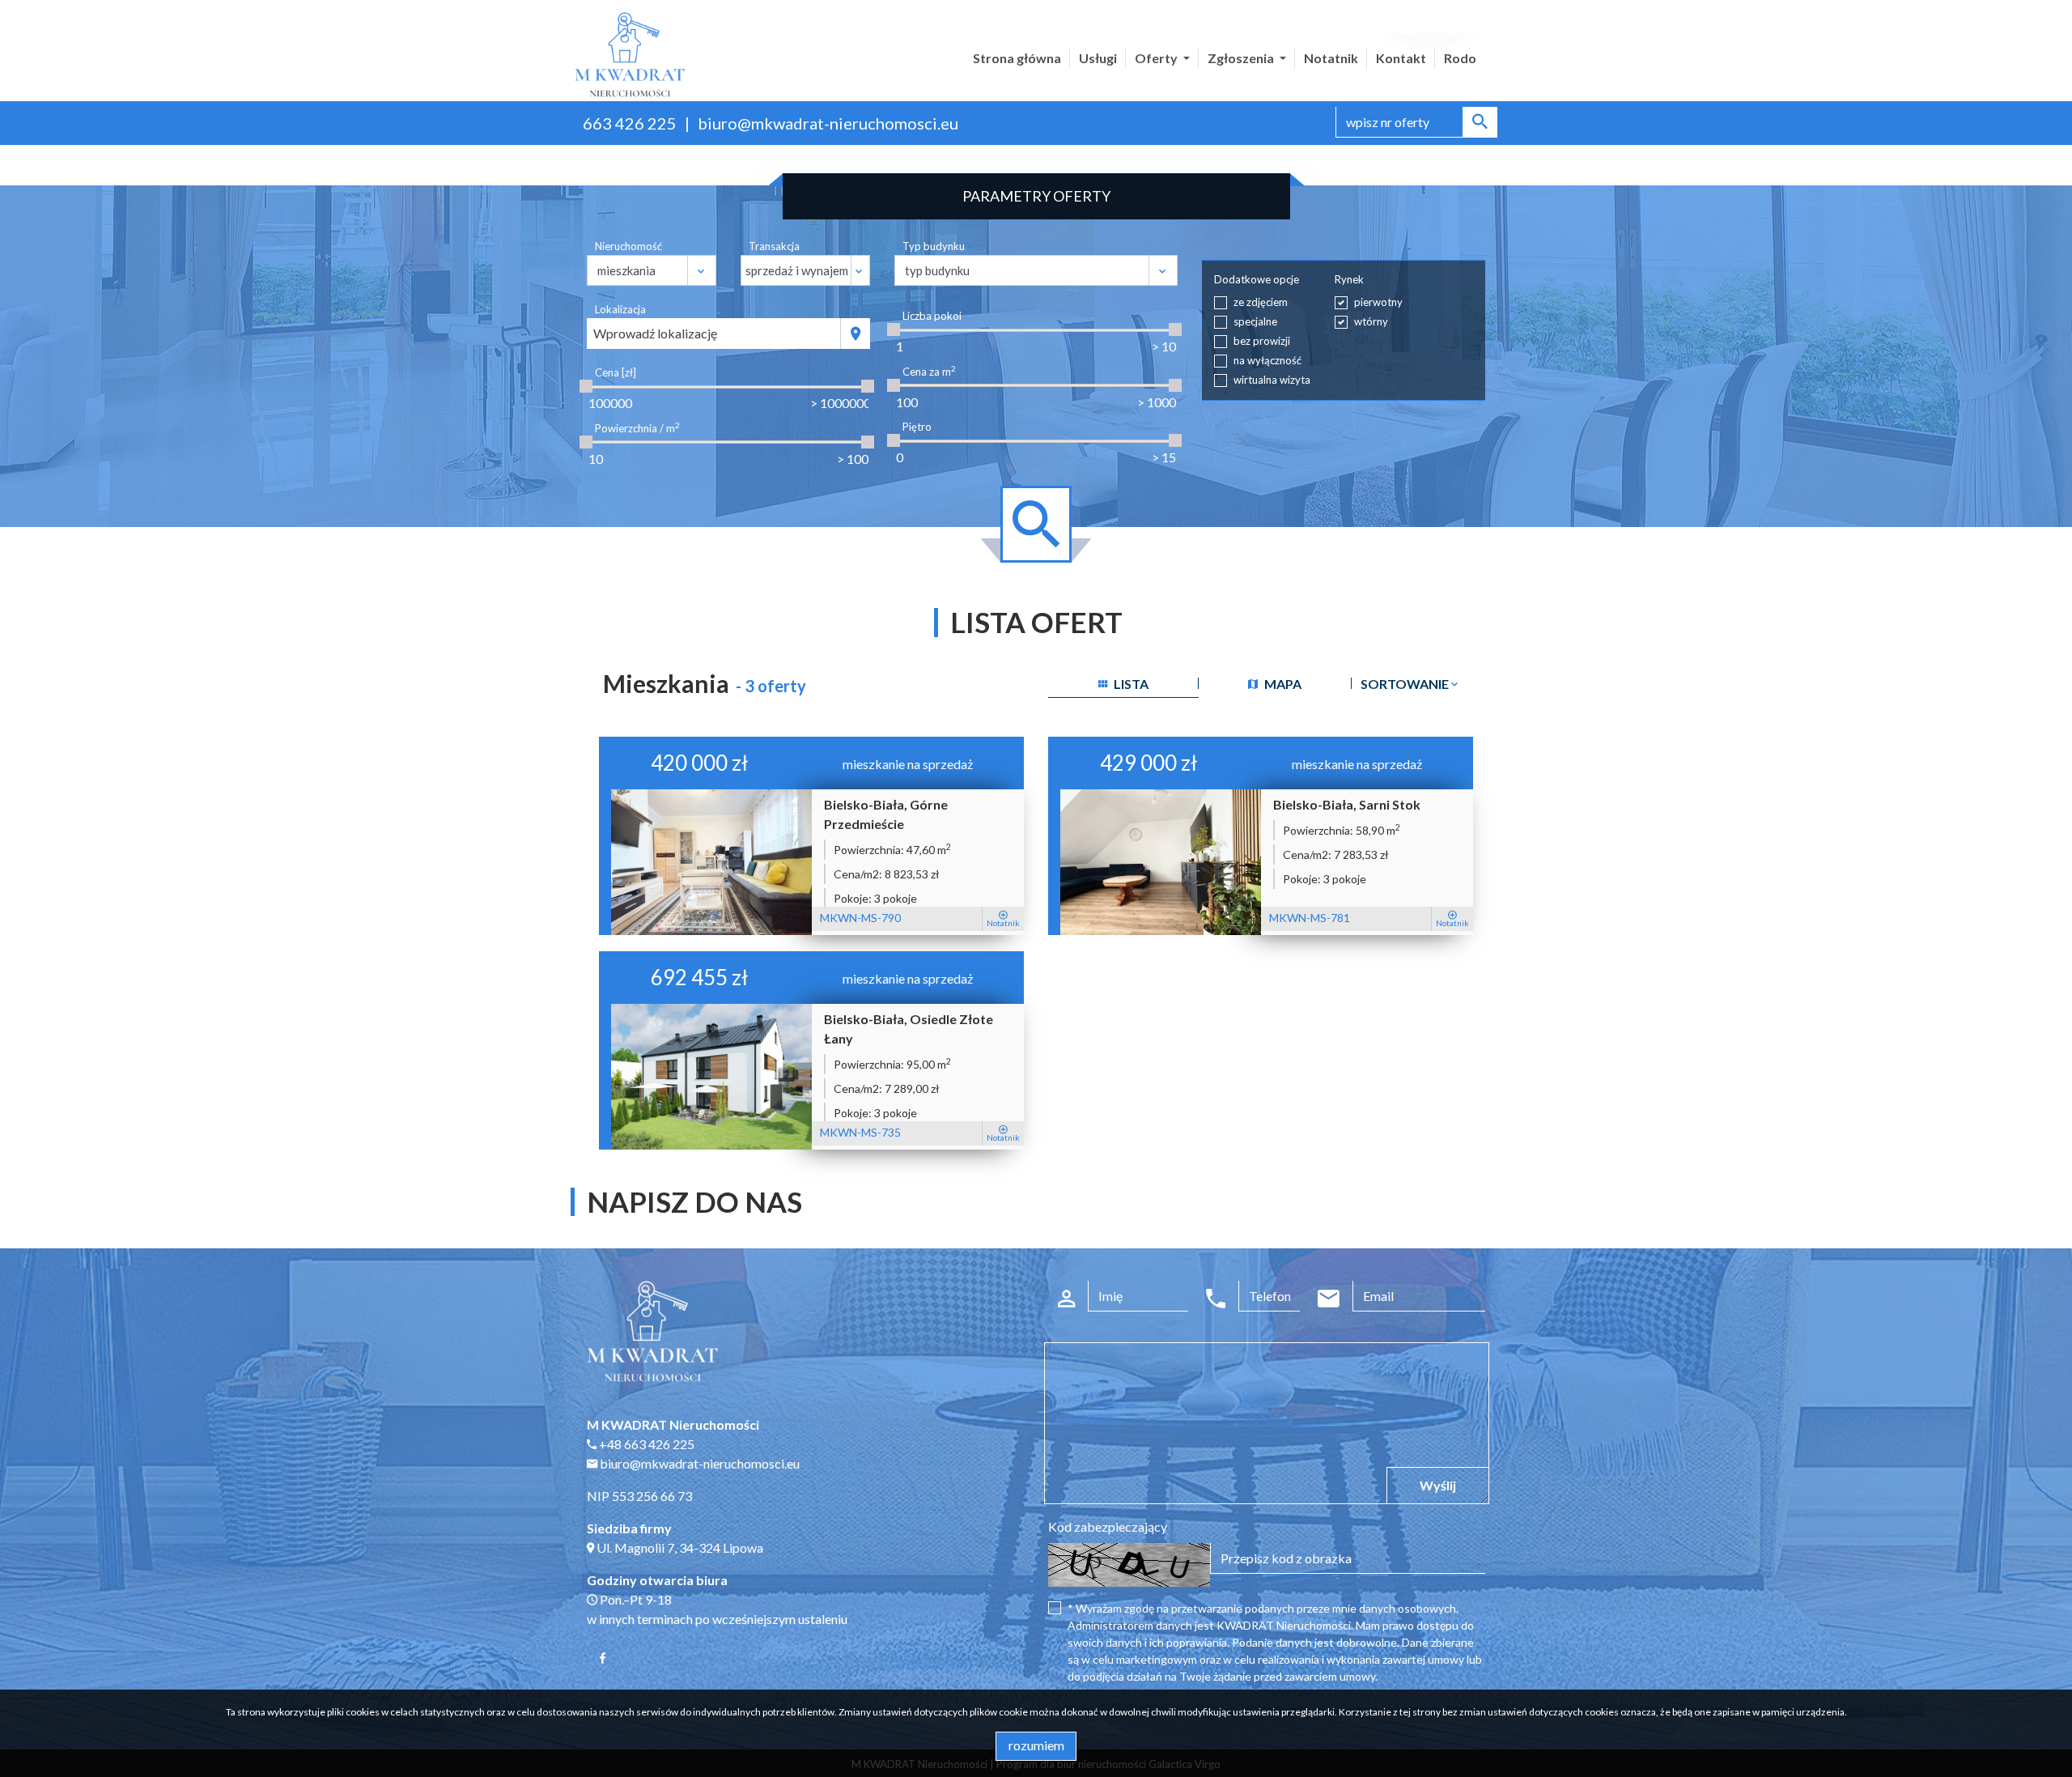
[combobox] (714, 334)
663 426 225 (630, 123)
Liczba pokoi (932, 316)
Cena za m (929, 371)
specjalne (1255, 321)
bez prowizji (1262, 341)
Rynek (1349, 279)
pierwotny (1378, 302)
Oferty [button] (1157, 58)
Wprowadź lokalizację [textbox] (655, 333)
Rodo (1460, 58)
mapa (1282, 684)
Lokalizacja (620, 309)
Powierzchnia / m (637, 428)
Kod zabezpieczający (1108, 1526)
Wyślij (1438, 1485)
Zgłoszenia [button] (1242, 58)
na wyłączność (1267, 360)
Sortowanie (1406, 684)
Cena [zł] (616, 372)
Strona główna (1017, 58)
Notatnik (1331, 58)
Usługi (1098, 58)
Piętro (917, 427)
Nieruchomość (628, 246)
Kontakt (1401, 58)
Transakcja (774, 246)
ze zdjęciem (1261, 302)
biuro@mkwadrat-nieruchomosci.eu (828, 123)
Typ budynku (934, 246)
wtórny (1371, 321)
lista (1130, 684)
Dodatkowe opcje (1257, 279)
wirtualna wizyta (1272, 380)
